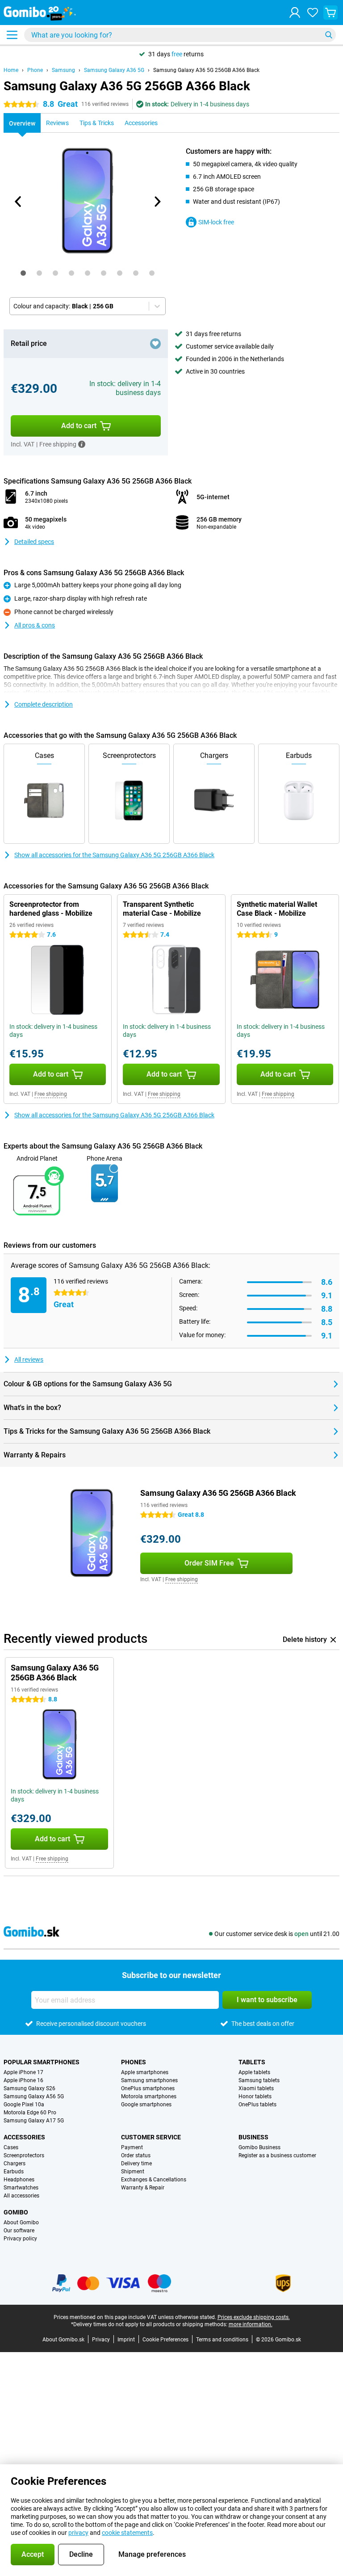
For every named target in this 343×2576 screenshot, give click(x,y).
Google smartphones (146, 2105)
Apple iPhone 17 (23, 2072)
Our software (19, 2231)
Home (11, 70)
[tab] (23, 273)
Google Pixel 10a (24, 2105)
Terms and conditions (222, 2340)
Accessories (24, 2137)
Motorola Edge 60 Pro (30, 2113)
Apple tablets (254, 2072)
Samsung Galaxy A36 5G (114, 70)
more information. (251, 2324)
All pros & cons (35, 625)
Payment (132, 2147)
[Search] (329, 35)
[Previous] (18, 202)
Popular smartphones (42, 2062)
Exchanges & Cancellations (154, 2180)
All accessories (21, 2196)
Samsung (63, 70)
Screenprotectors (24, 2155)
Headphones (19, 2180)
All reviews (29, 1360)
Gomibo (16, 2212)
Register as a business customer (277, 2155)
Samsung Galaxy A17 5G (34, 2121)
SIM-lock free (216, 222)
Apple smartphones (145, 2072)
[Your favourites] (313, 13)
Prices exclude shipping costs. (254, 2317)
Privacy (101, 2340)
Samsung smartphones (149, 2080)
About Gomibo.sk (63, 2340)
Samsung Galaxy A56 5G (34, 2096)
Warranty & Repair (143, 2188)
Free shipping (51, 1094)
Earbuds (14, 2172)
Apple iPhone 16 (23, 2080)
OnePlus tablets (257, 2105)
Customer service (151, 2137)
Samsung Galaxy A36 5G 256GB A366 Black (206, 70)
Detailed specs (34, 542)
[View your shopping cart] (330, 13)
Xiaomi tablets (256, 2088)
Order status (136, 2155)
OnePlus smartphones (148, 2088)
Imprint (126, 2340)
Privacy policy (20, 2239)
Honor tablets (255, 2096)
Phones (134, 2062)
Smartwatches (21, 2188)
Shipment (133, 2172)
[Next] (157, 202)
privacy (78, 2533)
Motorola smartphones (149, 2096)
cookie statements (127, 2533)
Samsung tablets (259, 2080)
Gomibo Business (259, 2147)
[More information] (82, 444)
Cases (11, 2147)
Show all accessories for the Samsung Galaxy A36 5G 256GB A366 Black (114, 855)
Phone (35, 70)
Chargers (15, 2164)
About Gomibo (21, 2222)
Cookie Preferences (165, 2340)
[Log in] (295, 13)
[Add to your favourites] (155, 344)
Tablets (252, 2062)
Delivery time (136, 2164)
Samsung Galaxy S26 (29, 2088)
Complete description (44, 704)
